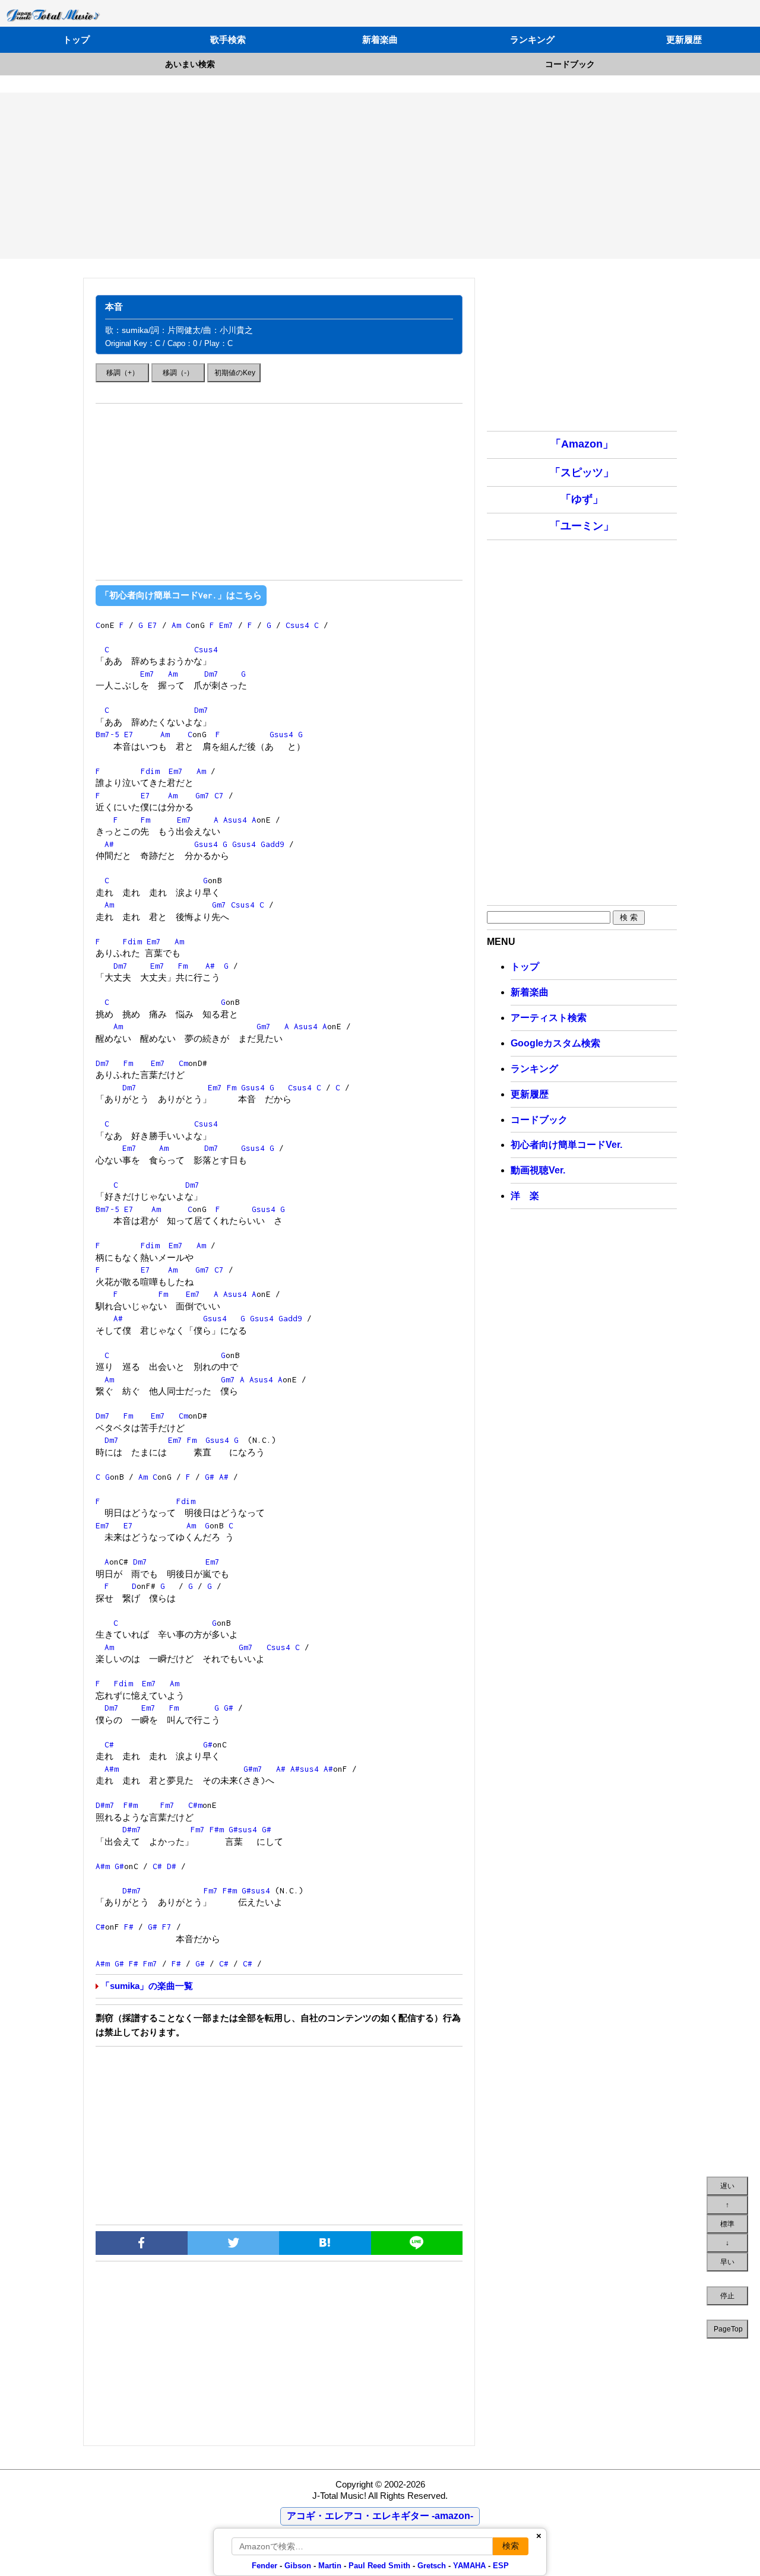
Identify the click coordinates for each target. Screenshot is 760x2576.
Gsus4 (281, 734)
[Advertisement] (380, 176)
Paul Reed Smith (379, 2566)
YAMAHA (469, 2566)
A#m (112, 1769)
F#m (131, 1805)
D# (172, 1866)
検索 (511, 2546)
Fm (145, 820)
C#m (195, 1805)
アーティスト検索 (549, 1018)
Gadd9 (273, 844)
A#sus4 (305, 1769)
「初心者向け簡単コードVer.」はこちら (181, 595)
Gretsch (432, 2566)
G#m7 (253, 1769)
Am (176, 625)
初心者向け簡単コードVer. (566, 1145)
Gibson (298, 2566)
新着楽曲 (380, 39)
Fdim (150, 771)
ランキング (532, 39)
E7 (153, 625)
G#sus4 (243, 1829)
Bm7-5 (107, 734)
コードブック (570, 64)
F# (129, 1927)
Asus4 (235, 820)
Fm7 (167, 1805)
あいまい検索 (190, 64)
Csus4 (297, 625)
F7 (167, 1927)
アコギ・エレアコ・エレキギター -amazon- (380, 2516)
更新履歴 (684, 39)
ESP (501, 2566)
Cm (183, 1063)
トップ (76, 39)
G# (210, 1477)
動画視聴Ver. (538, 1170)
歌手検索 (228, 39)
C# (109, 1744)
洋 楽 (525, 1196)
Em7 (226, 625)
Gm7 (202, 795)
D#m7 (105, 1805)
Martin (329, 2566)
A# (109, 844)
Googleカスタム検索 (555, 1043)
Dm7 (211, 674)
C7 (219, 795)
